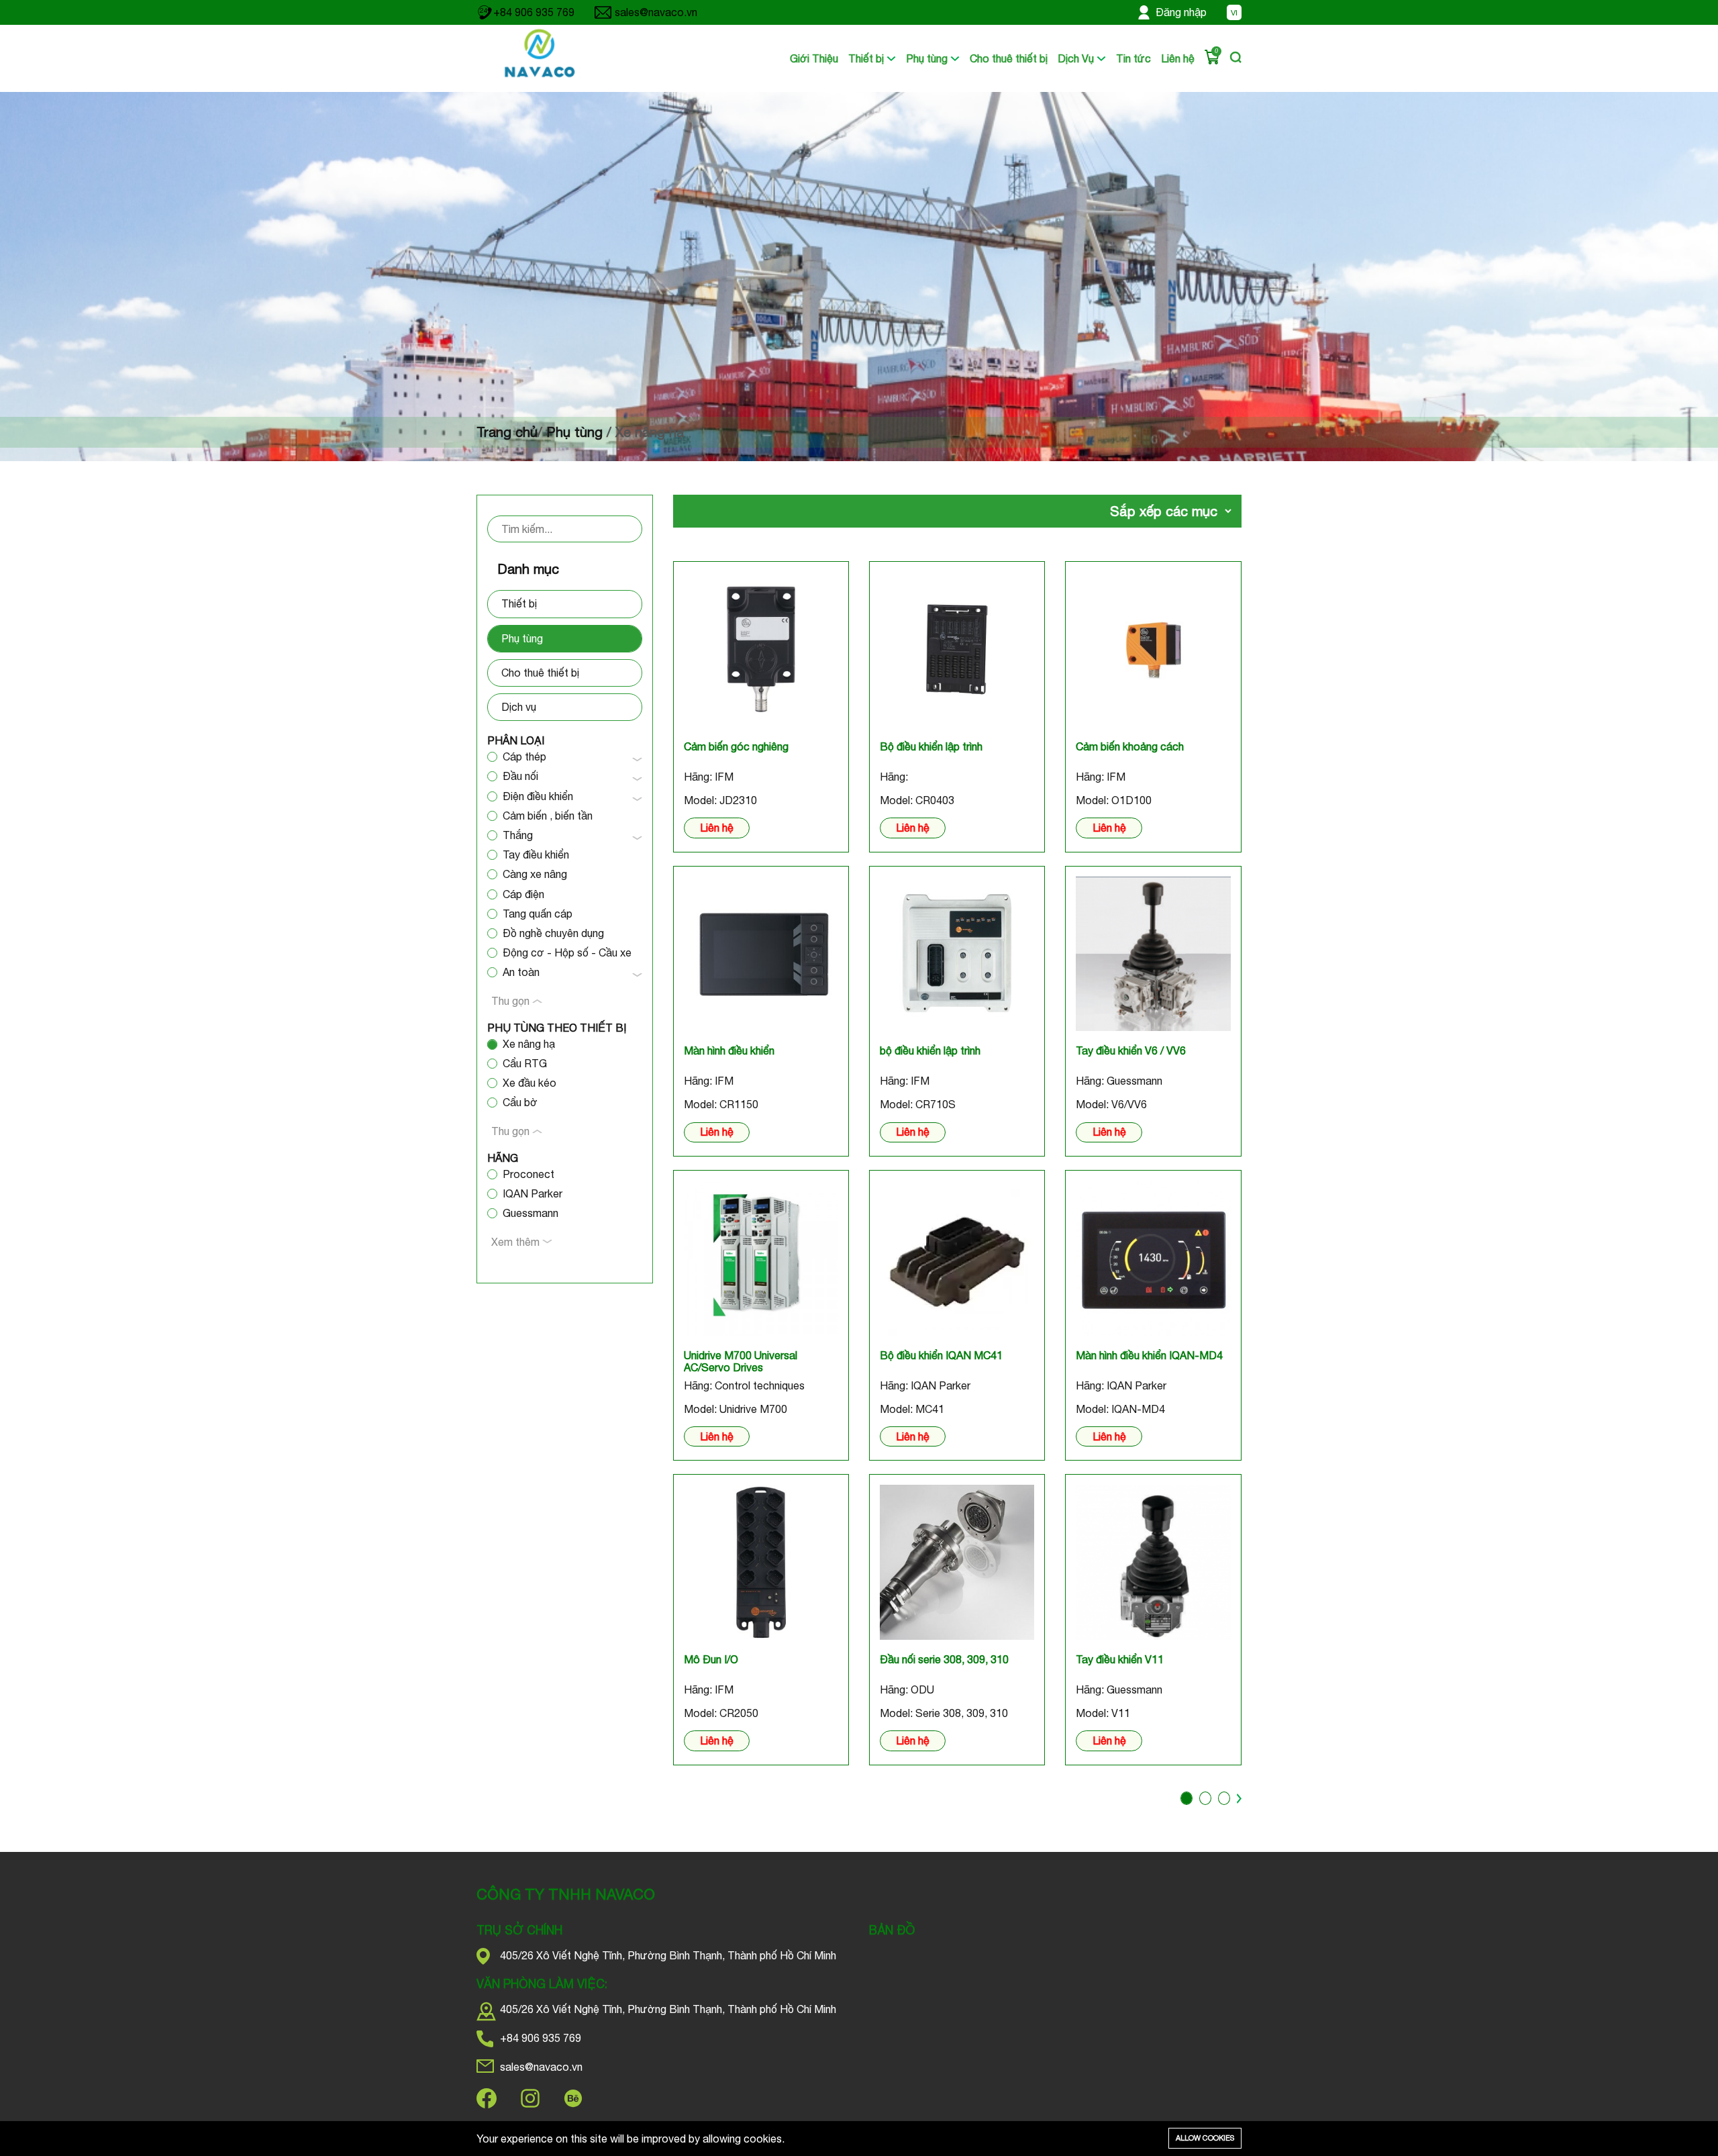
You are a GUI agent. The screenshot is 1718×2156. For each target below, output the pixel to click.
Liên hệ (1178, 58)
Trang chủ (507, 432)
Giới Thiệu (814, 58)
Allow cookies (1205, 2138)
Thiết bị (867, 58)
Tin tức (1133, 58)
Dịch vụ (519, 707)
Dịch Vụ (1077, 58)
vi (1234, 13)
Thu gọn (512, 1001)
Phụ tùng (928, 58)
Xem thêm (517, 1242)
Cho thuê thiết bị (1009, 58)
